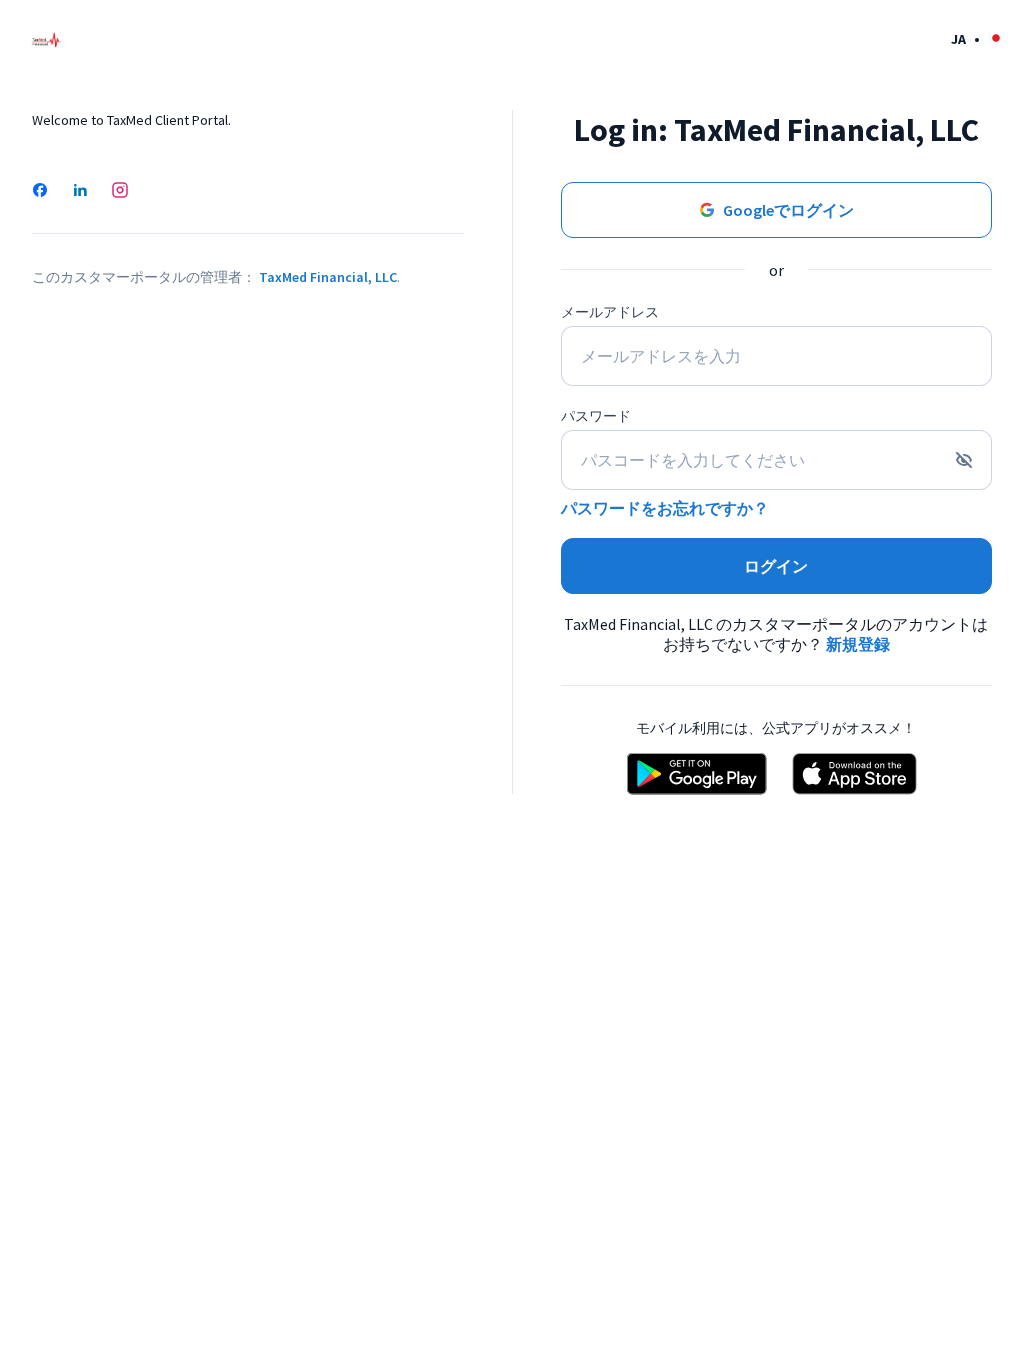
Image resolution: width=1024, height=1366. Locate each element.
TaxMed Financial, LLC (328, 277)
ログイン (776, 566)
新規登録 (858, 644)
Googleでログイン (788, 210)
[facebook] (40, 192)
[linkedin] (80, 192)
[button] (977, 38)
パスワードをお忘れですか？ (665, 508)
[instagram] (120, 192)
